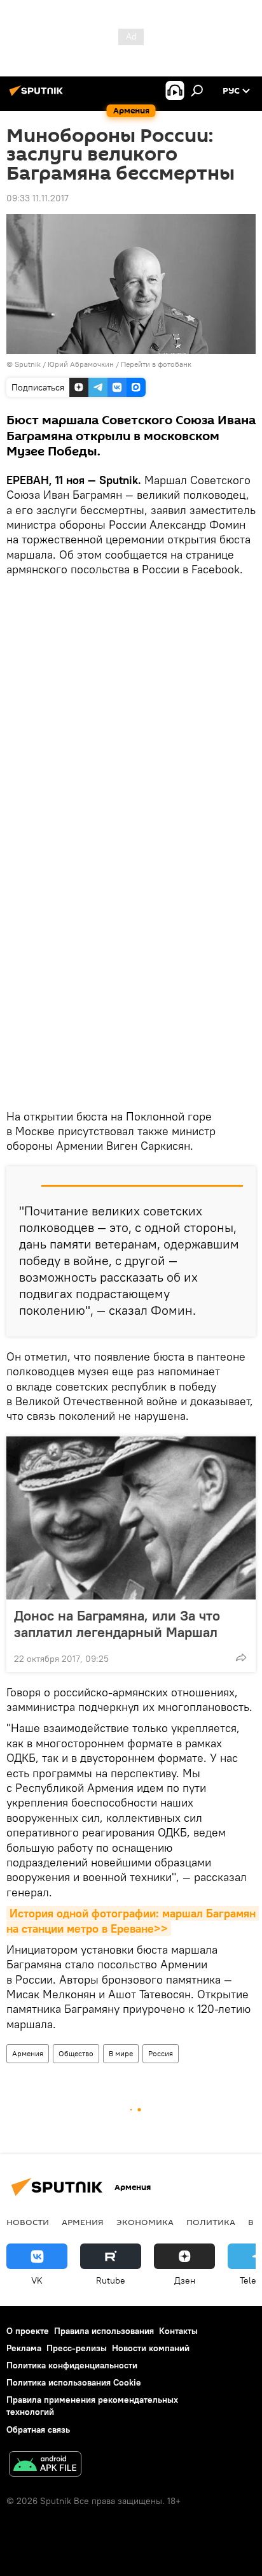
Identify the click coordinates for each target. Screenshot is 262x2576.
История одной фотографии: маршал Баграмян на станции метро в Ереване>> (133, 1921)
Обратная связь (38, 2429)
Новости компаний (151, 2348)
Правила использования (104, 2331)
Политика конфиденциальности (72, 2365)
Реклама (24, 2348)
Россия (161, 2053)
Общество (76, 2053)
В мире (121, 2053)
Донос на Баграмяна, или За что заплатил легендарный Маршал (117, 1624)
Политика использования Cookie (74, 2382)
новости (28, 2222)
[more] (241, 1657)
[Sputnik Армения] (38, 96)
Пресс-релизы (77, 2348)
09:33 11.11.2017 (38, 198)
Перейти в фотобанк (156, 364)
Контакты (178, 2331)
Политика (211, 2222)
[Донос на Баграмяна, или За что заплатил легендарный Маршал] (131, 1518)
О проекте (28, 2331)
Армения (28, 2053)
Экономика (145, 2222)
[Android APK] (45, 2465)
